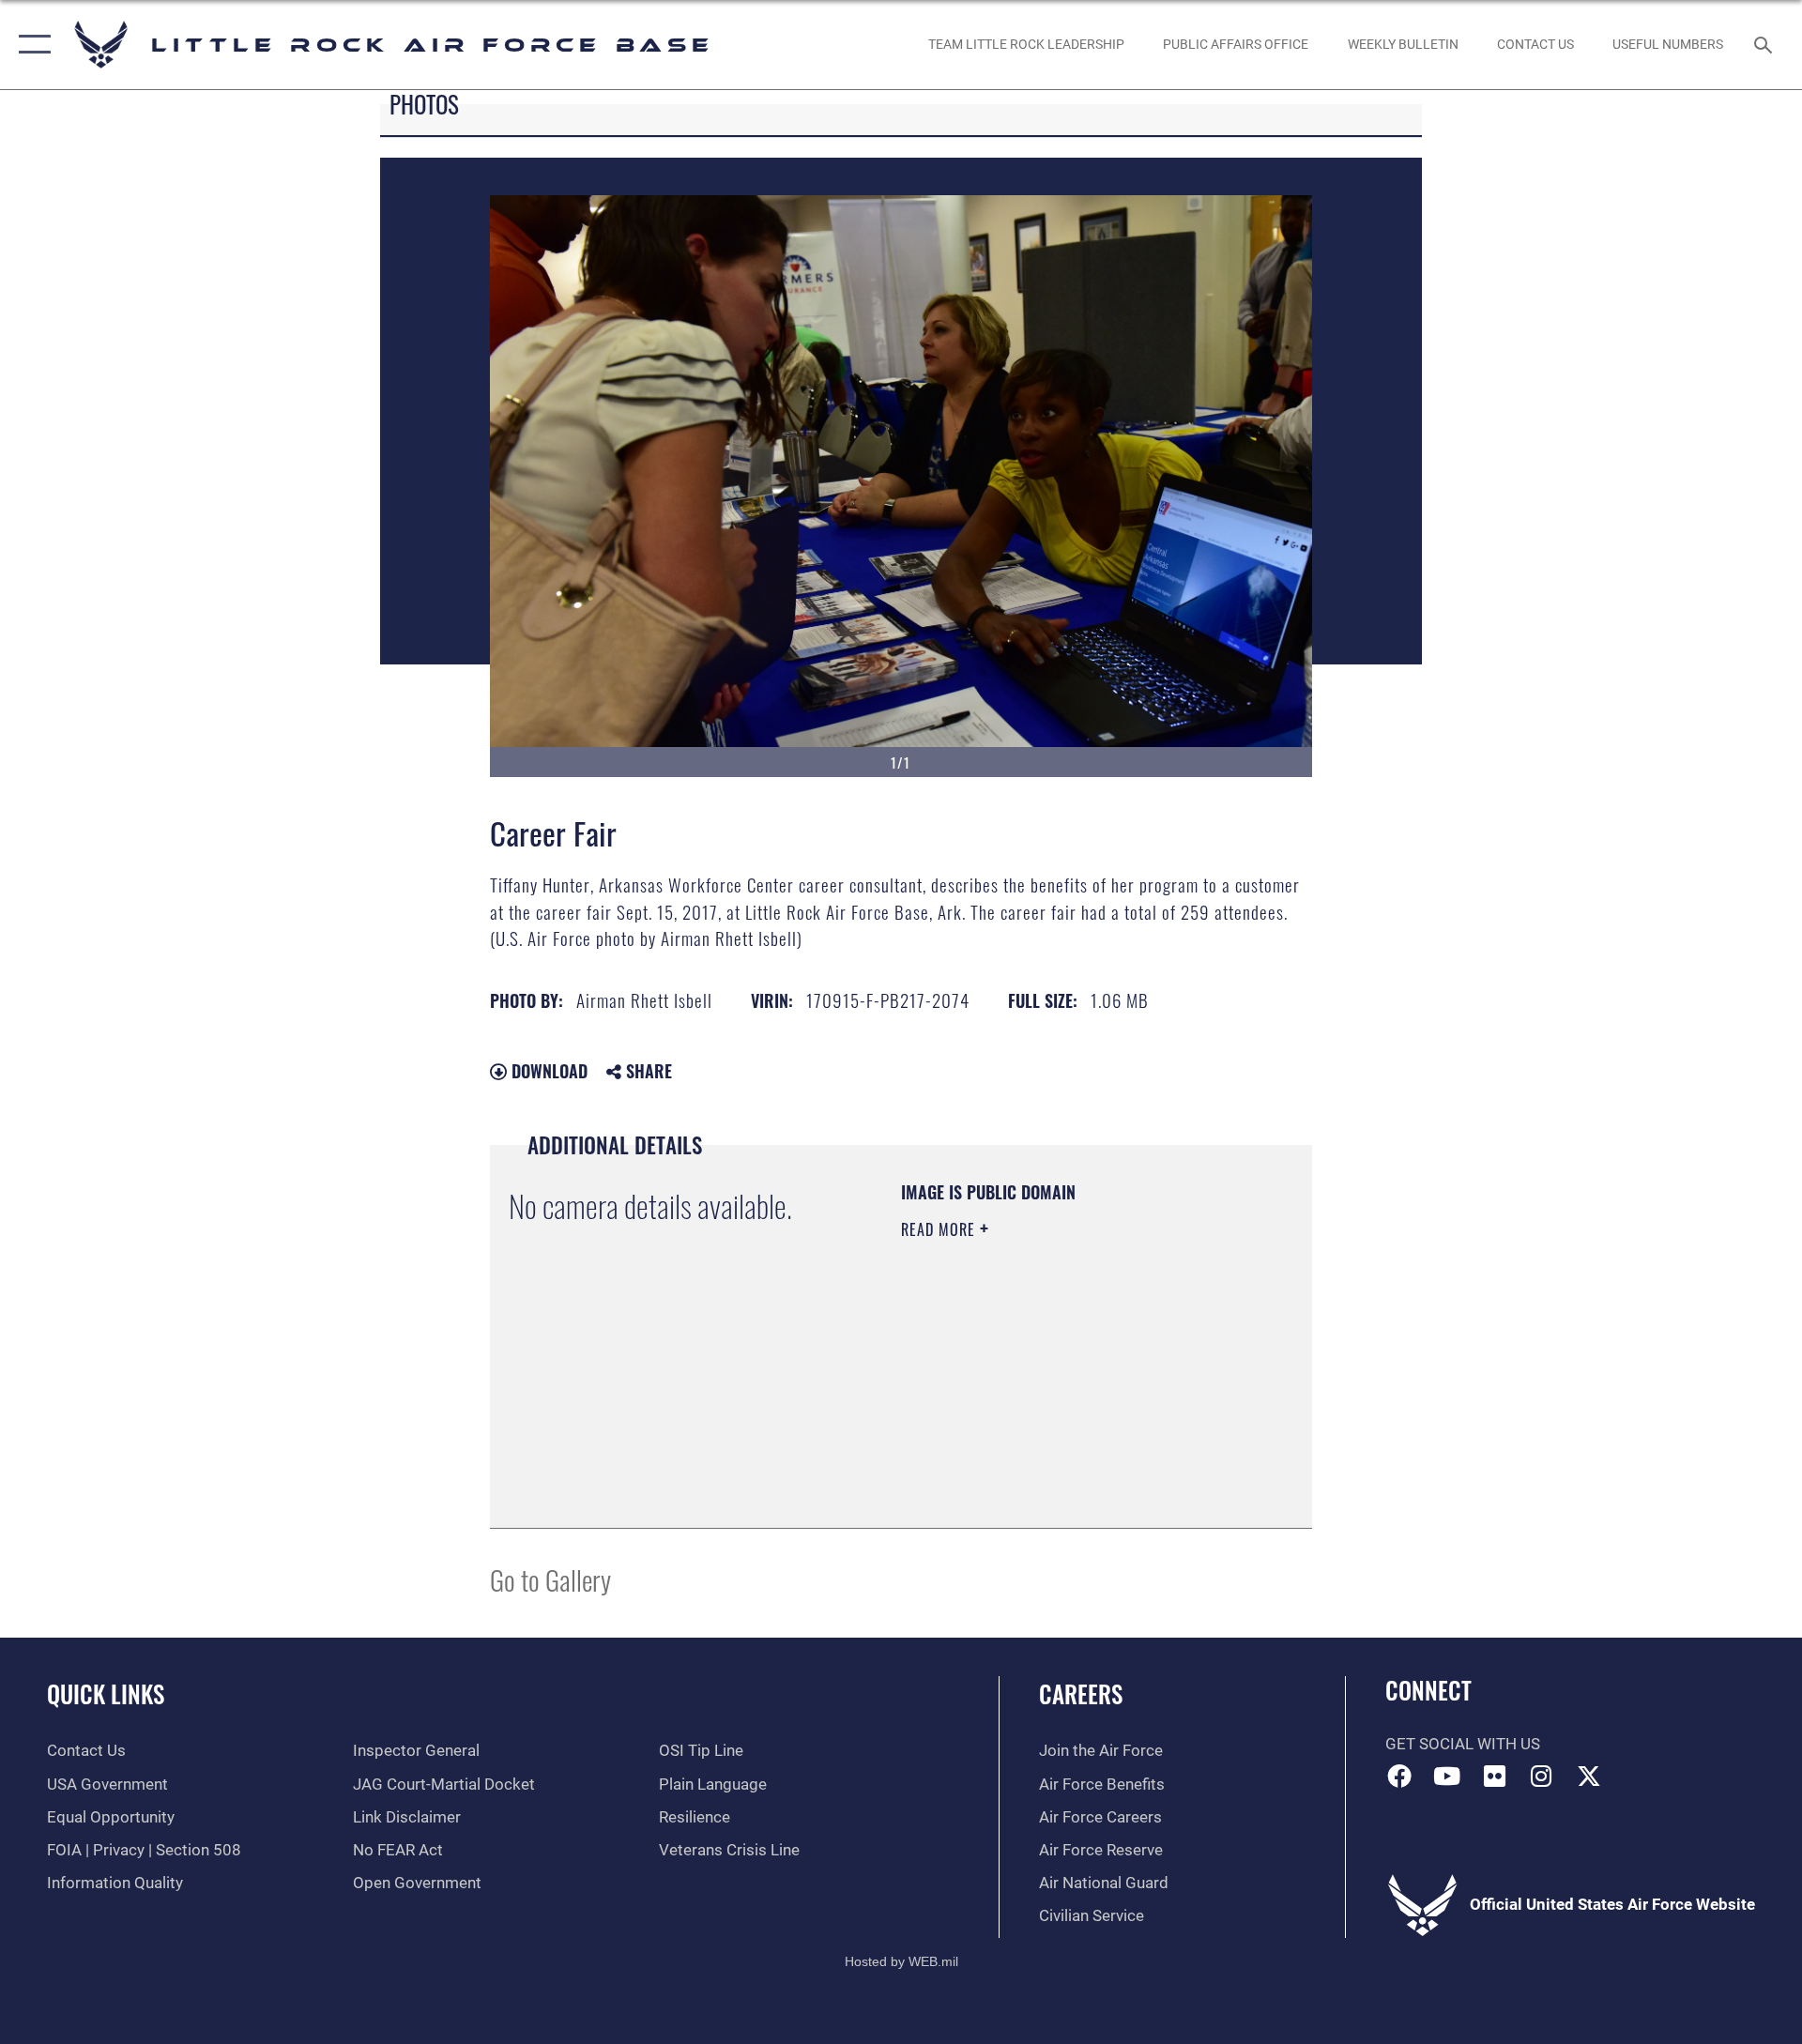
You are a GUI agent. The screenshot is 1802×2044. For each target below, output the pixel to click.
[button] (31, 45)
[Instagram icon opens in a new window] (1542, 1776)
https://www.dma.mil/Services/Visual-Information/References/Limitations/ (1015, 1414)
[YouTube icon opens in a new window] (1446, 1776)
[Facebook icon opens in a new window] (1399, 1776)
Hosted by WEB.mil (901, 1961)
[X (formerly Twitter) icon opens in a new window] (1589, 1776)
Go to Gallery (550, 1579)
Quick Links (106, 1693)
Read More (940, 1229)
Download (547, 1071)
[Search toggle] (1765, 45)
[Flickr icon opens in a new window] (1494, 1776)
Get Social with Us (1463, 1744)
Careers (1081, 1693)
